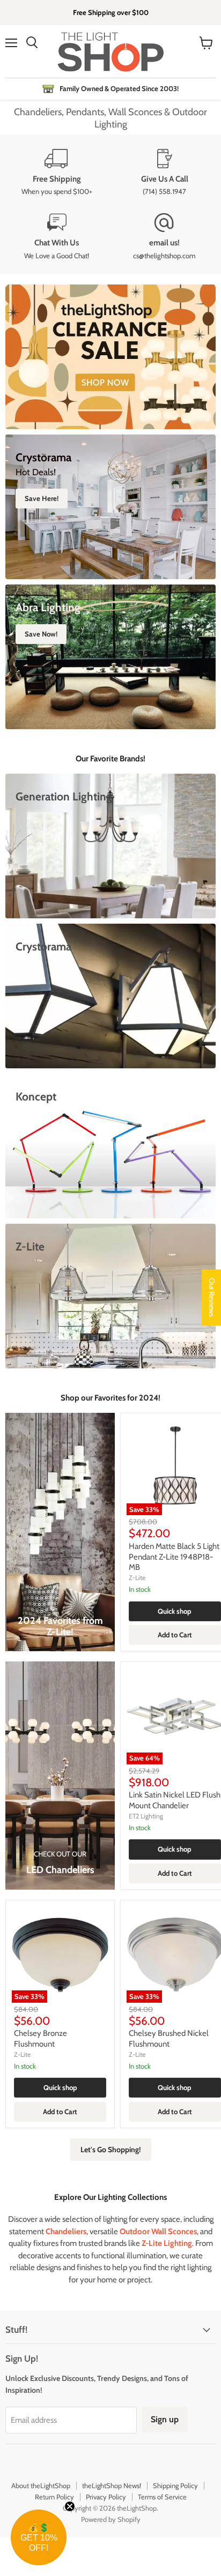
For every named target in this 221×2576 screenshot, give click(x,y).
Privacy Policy (106, 2497)
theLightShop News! (112, 2485)
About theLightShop (41, 2485)
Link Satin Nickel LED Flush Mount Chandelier (175, 1800)
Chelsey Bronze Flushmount (40, 2039)
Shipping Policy (175, 2485)
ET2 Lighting (146, 1816)
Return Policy (54, 2497)
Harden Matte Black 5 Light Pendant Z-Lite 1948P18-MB (174, 1557)
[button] (39, 2537)
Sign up (165, 2419)
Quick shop (175, 1611)
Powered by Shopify (111, 2519)
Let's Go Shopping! (111, 2150)
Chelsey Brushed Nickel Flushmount (169, 2039)
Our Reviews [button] (212, 1297)
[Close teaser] (70, 2506)
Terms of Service (162, 2497)
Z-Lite (137, 1578)
